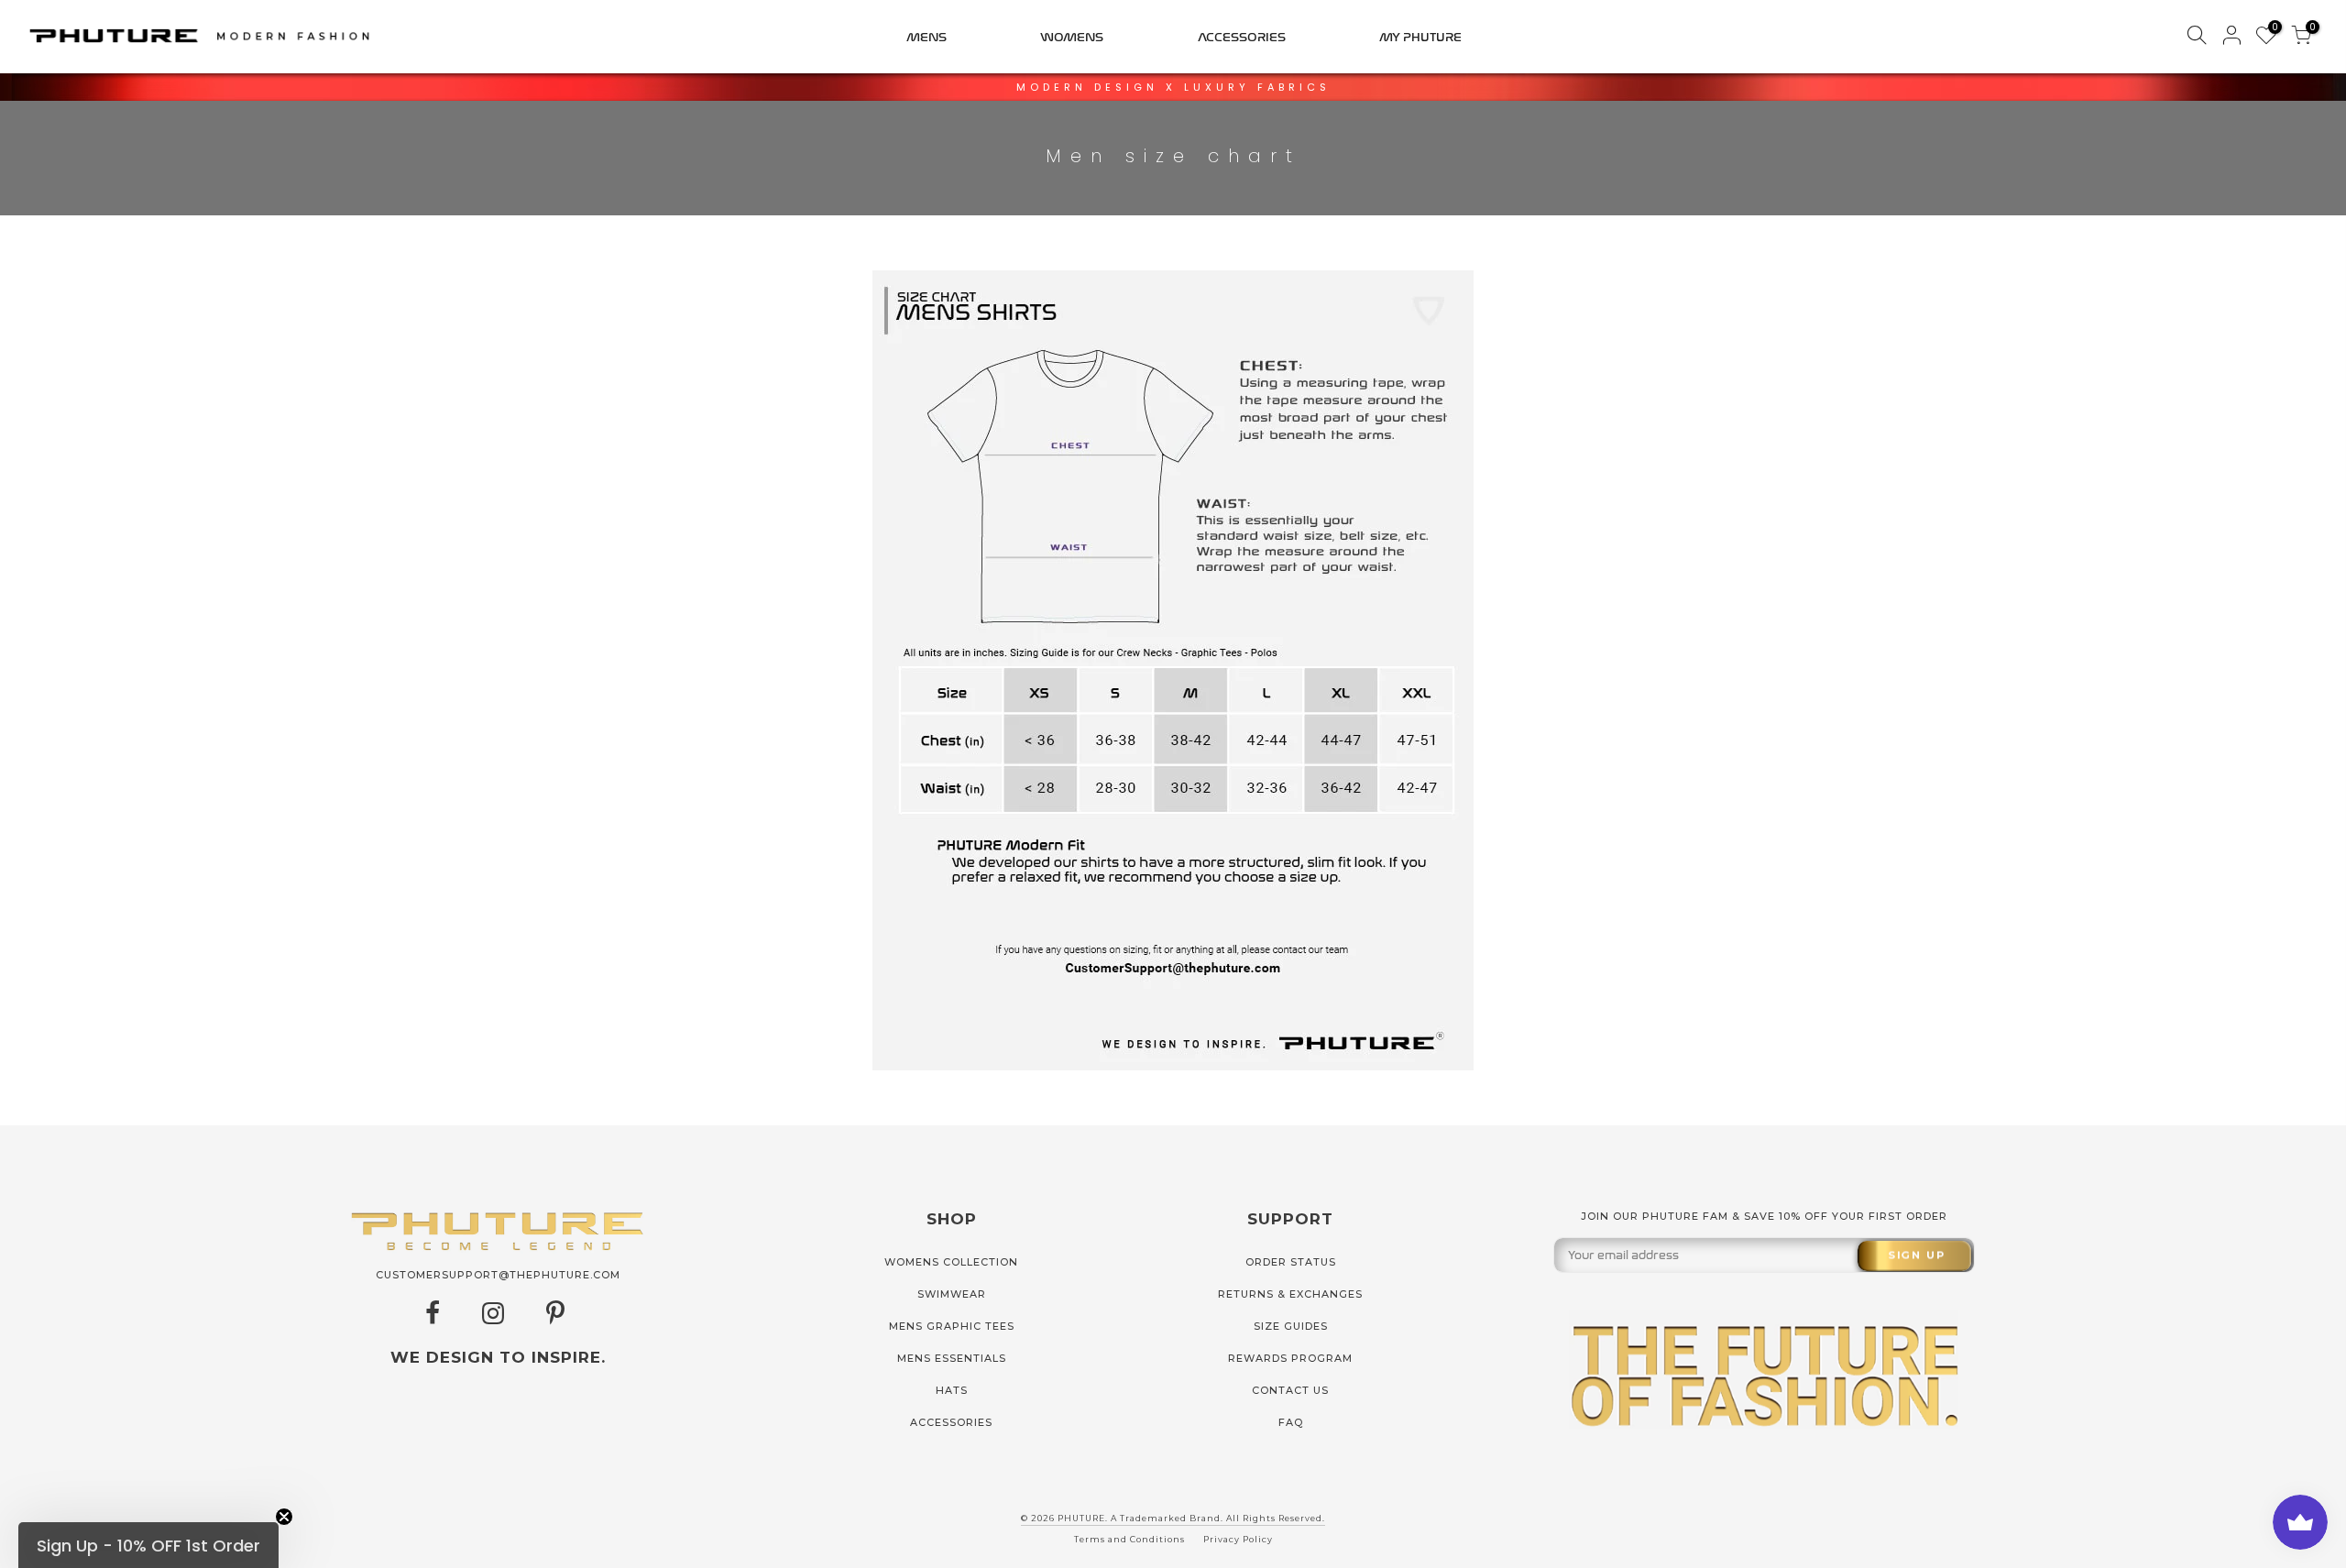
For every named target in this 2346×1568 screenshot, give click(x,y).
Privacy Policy (1238, 1539)
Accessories (1242, 37)
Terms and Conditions (1129, 1539)
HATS (952, 1390)
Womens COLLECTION (951, 1262)
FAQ (1291, 1422)
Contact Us (1290, 1390)
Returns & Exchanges (1290, 1294)
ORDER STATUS (1291, 1262)
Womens (1072, 37)
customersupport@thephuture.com (498, 1275)
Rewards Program (1290, 1358)
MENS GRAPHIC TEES (952, 1326)
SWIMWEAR (952, 1294)
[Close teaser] (284, 1517)
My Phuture (1420, 37)
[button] (148, 1545)
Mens (926, 37)
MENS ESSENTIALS (952, 1358)
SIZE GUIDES (1291, 1326)
